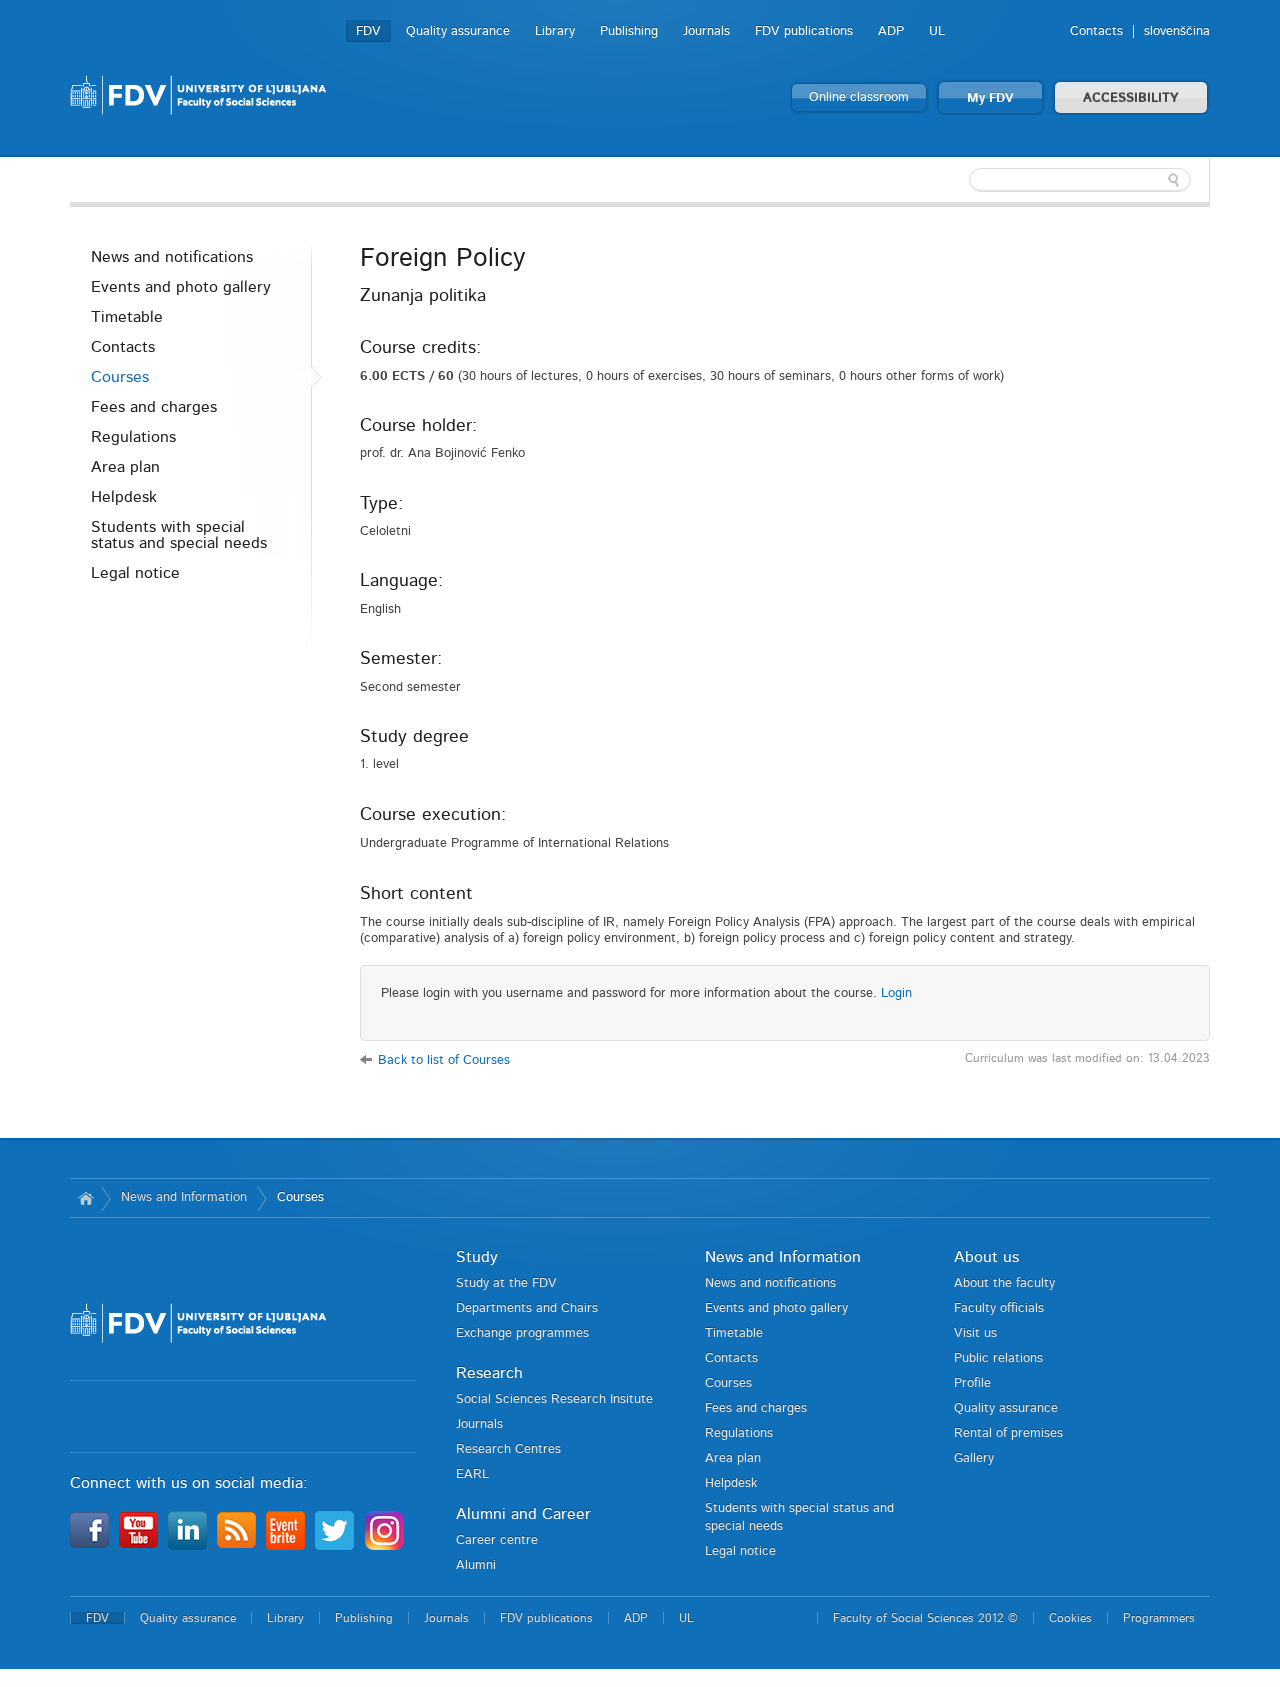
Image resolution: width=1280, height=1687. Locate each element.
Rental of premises (1008, 1433)
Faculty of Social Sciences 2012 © (925, 1618)
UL (937, 31)
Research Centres (508, 1449)
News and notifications (172, 257)
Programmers (1159, 1618)
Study (477, 1257)
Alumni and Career (523, 1514)
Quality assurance (458, 31)
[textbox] (1080, 180)
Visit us (975, 1333)
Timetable (127, 317)
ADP (891, 31)
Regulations (133, 437)
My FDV (990, 98)
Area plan (125, 467)
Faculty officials (999, 1308)
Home (85, 1198)
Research (489, 1373)
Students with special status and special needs (179, 535)
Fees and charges (154, 407)
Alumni (476, 1565)
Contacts (1096, 31)
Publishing (629, 31)
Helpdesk (124, 497)
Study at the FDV (506, 1283)
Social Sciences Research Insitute (554, 1399)
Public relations (998, 1358)
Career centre (497, 1540)
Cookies (1070, 1618)
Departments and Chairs (527, 1308)
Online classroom (859, 97)
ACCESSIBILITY (1131, 98)
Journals (706, 31)
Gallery (974, 1458)
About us (986, 1257)
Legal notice (135, 573)
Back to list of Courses (444, 1060)
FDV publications (804, 31)
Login (896, 993)
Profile (972, 1383)
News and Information (184, 1197)
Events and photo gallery (181, 287)
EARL (472, 1474)
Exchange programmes (522, 1333)
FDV (368, 31)
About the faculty (1004, 1283)
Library (555, 31)
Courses (120, 377)
